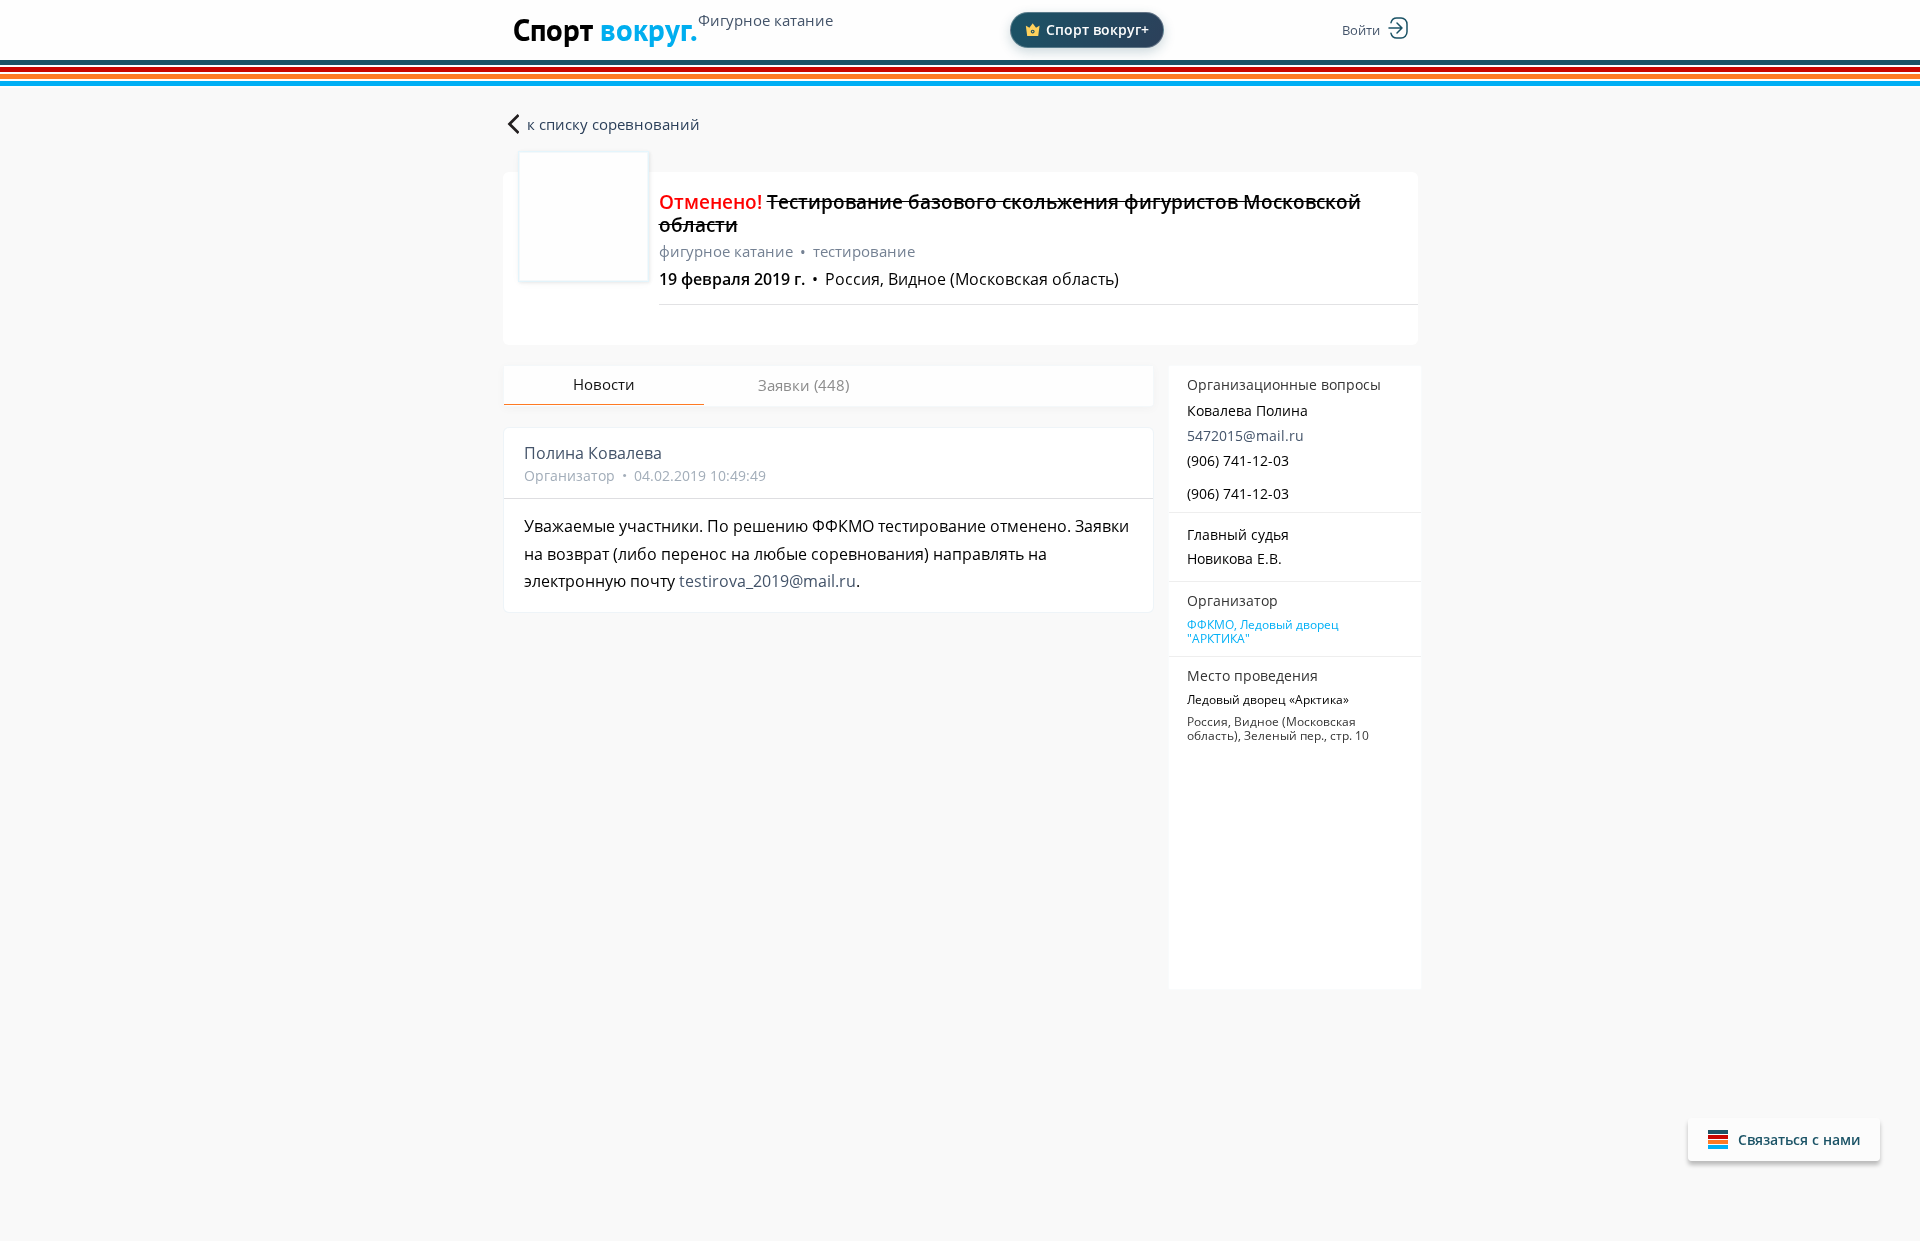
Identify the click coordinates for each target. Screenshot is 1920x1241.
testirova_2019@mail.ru (767, 581)
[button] (1784, 1139)
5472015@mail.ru (1245, 435)
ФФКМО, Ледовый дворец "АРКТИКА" (1263, 632)
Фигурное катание (765, 20)
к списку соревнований (613, 124)
